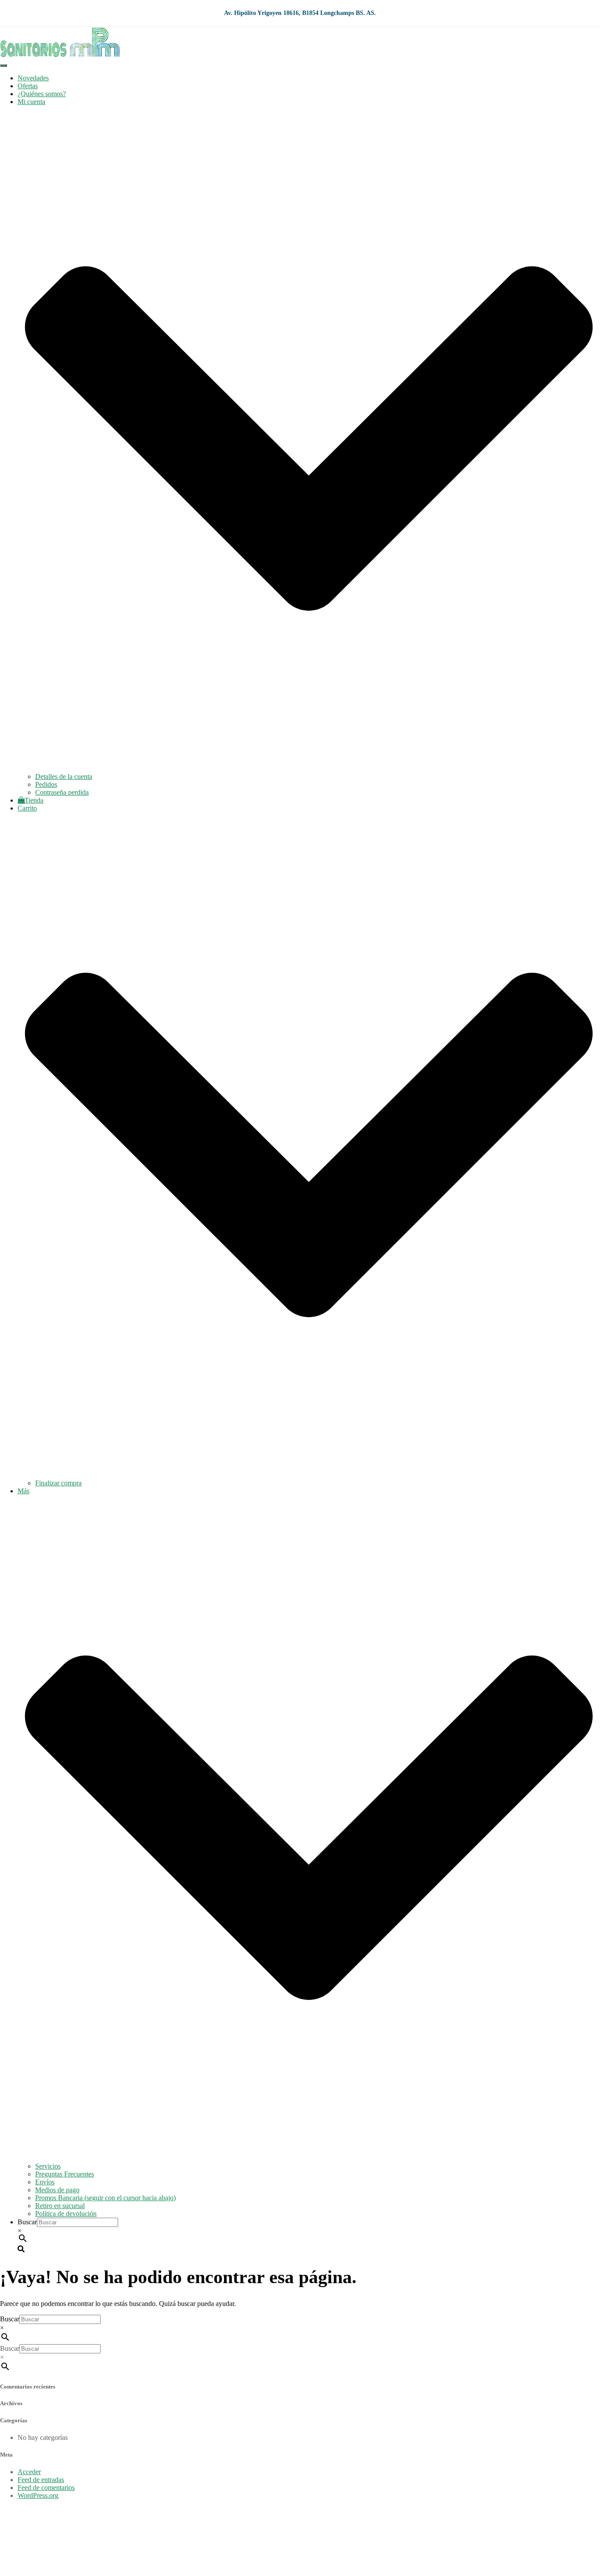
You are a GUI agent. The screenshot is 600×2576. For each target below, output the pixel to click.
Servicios (48, 2166)
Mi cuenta (31, 2541)
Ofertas (28, 86)
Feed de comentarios (46, 2488)
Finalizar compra (58, 1483)
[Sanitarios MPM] (60, 55)
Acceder (29, 2472)
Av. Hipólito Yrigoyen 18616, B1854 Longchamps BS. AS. (300, 13)
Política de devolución (66, 2214)
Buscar (27, 2222)
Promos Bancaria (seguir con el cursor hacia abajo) (105, 2198)
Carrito (27, 2557)
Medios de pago (57, 2190)
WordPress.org (38, 2495)
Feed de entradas (41, 2480)
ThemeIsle (586, 2510)
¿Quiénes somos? (42, 94)
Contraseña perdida (62, 792)
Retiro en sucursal (60, 2206)
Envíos (45, 2182)
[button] (309, 769)
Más (23, 2565)
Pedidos (46, 784)
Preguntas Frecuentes (65, 2174)
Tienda (34, 800)
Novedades (33, 78)
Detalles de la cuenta (64, 776)
